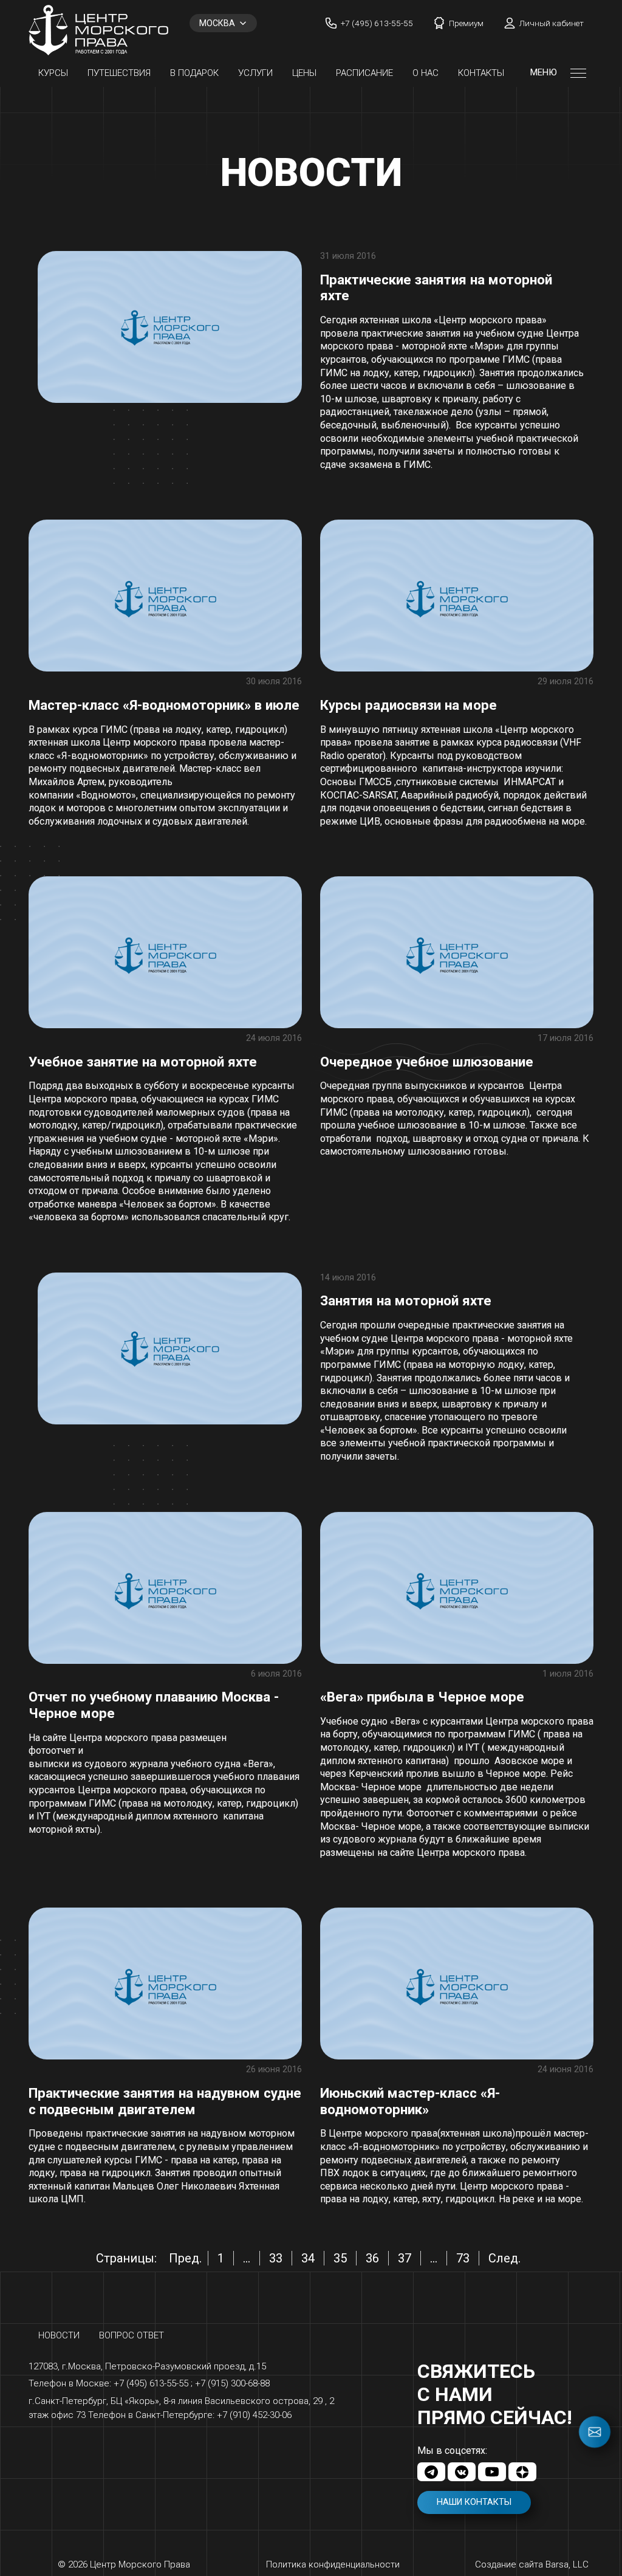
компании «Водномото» (82, 795)
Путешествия (119, 73)
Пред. (185, 2258)
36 (372, 2258)
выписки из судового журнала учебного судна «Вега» (151, 1764)
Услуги (255, 73)
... (247, 2258)
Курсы (53, 73)
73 (463, 2258)
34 (308, 2258)
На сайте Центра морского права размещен (128, 1738)
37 (405, 2258)
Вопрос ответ (132, 2335)
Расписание (364, 73)
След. (504, 2258)
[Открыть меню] (578, 73)
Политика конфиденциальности (333, 2564)
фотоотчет (52, 1750)
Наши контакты (474, 2502)
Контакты (481, 73)
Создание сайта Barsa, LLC (532, 2564)
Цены (304, 73)
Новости (59, 2335)
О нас (425, 73)
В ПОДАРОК (194, 73)
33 (276, 2258)
